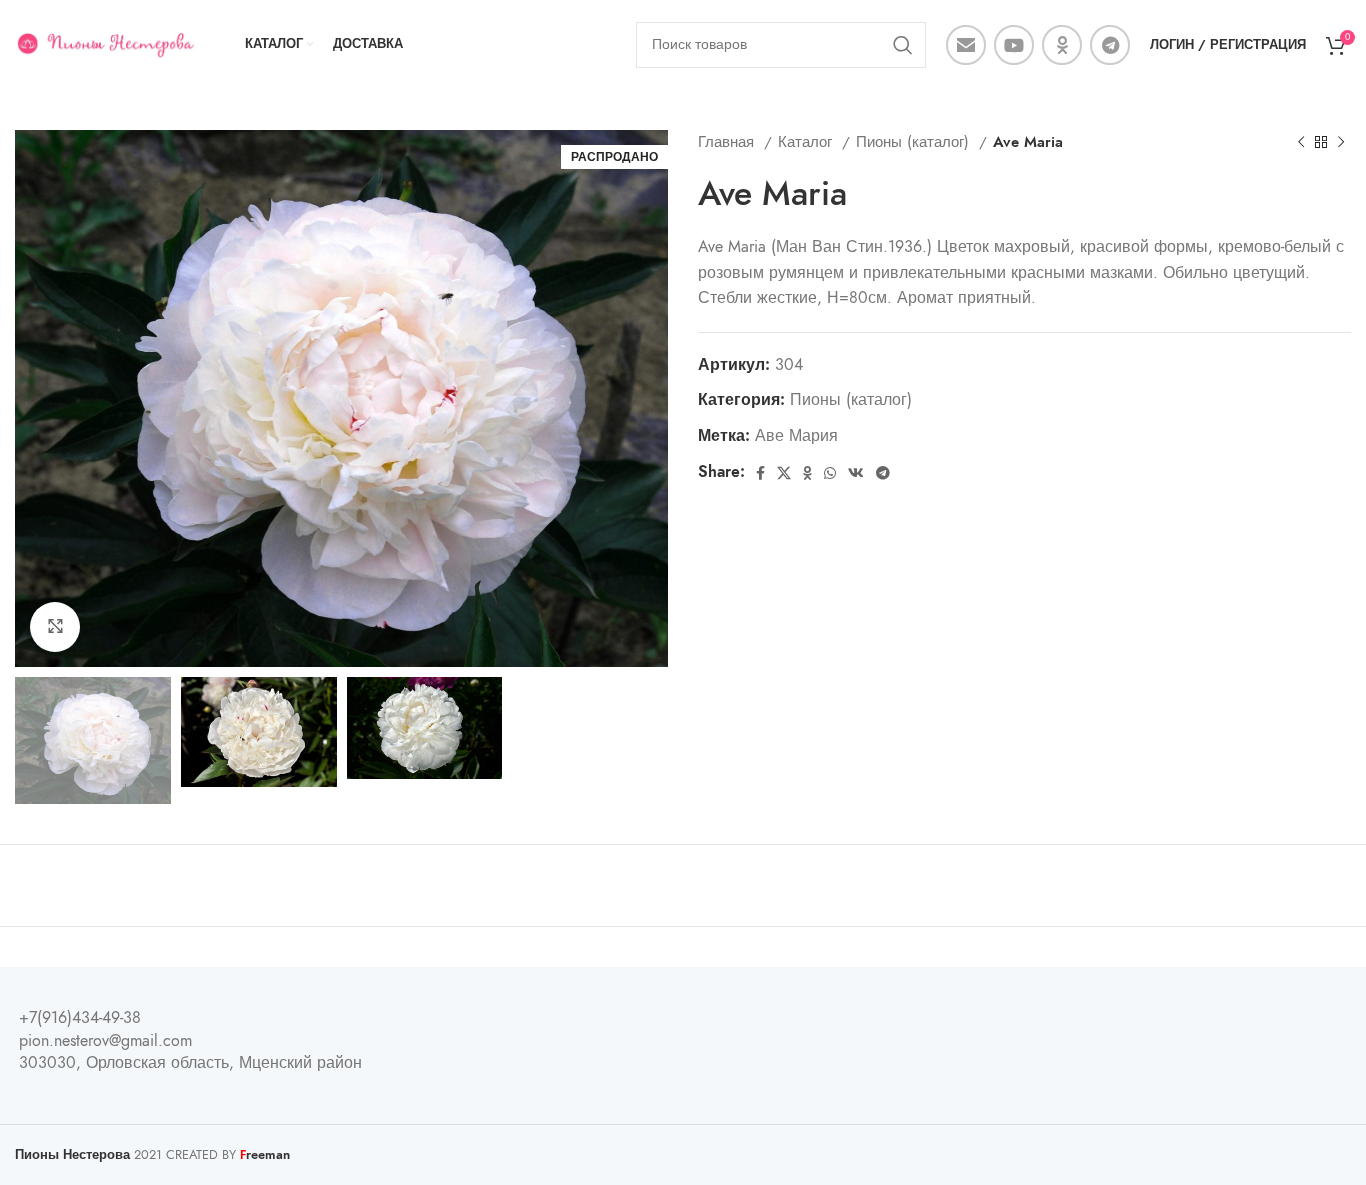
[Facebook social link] (760, 473)
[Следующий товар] (1341, 142)
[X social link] (784, 473)
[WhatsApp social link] (830, 473)
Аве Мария (796, 436)
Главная (728, 141)
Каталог (807, 141)
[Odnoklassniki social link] (1062, 45)
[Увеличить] (55, 627)
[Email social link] (966, 45)
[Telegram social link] (1110, 45)
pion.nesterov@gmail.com (105, 1041)
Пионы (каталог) (915, 141)
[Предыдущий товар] (1301, 142)
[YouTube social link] (1014, 45)
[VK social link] (856, 473)
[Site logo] (105, 44)
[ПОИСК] (903, 45)
